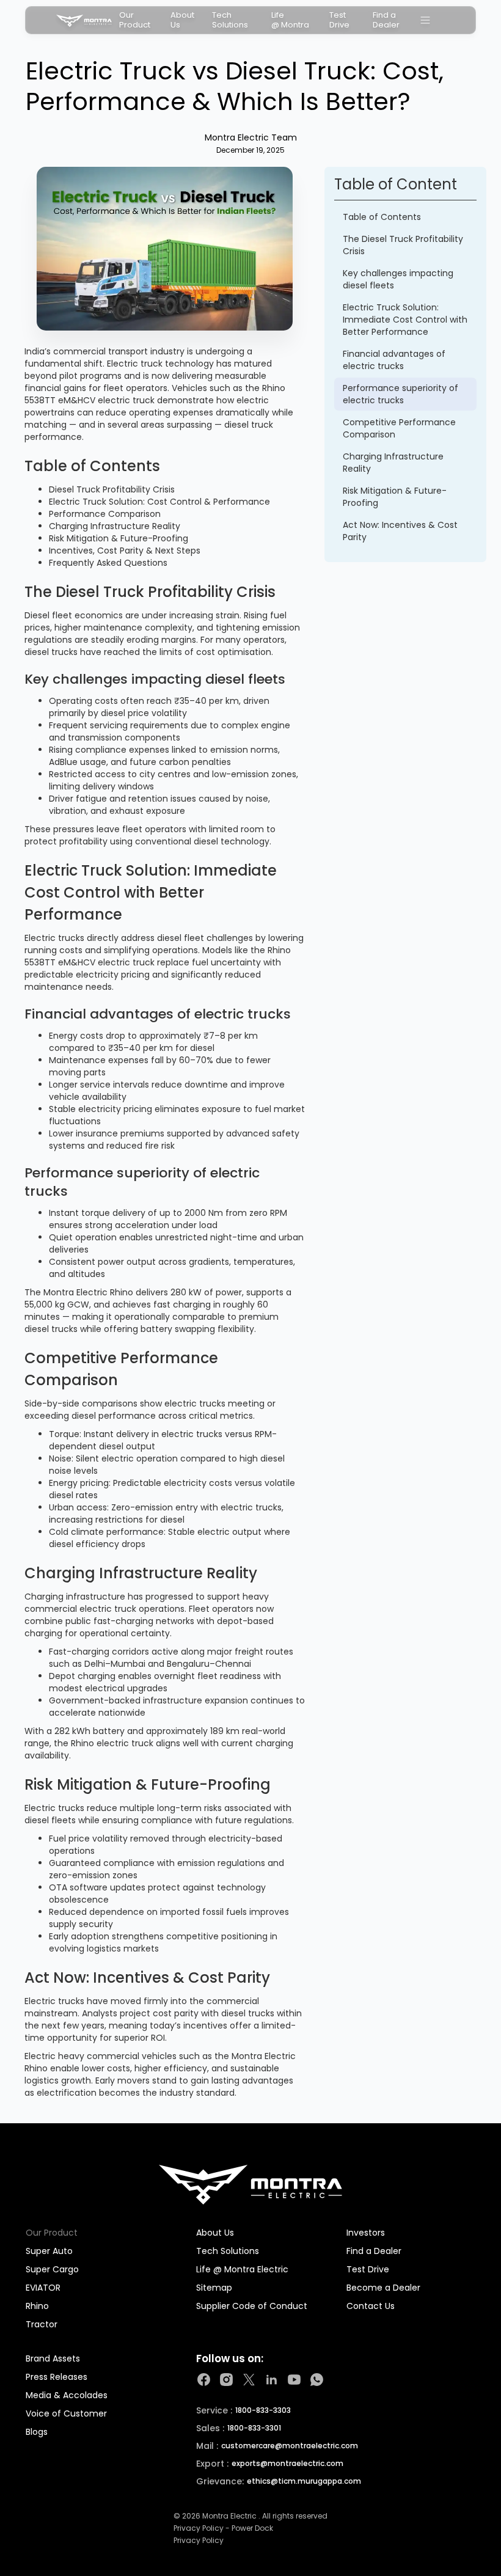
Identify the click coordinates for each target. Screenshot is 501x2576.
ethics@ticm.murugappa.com (304, 2481)
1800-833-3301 (254, 2428)
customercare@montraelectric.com (290, 2446)
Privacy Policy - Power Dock (223, 2528)
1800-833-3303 (263, 2410)
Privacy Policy (199, 2541)
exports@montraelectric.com (287, 2464)
